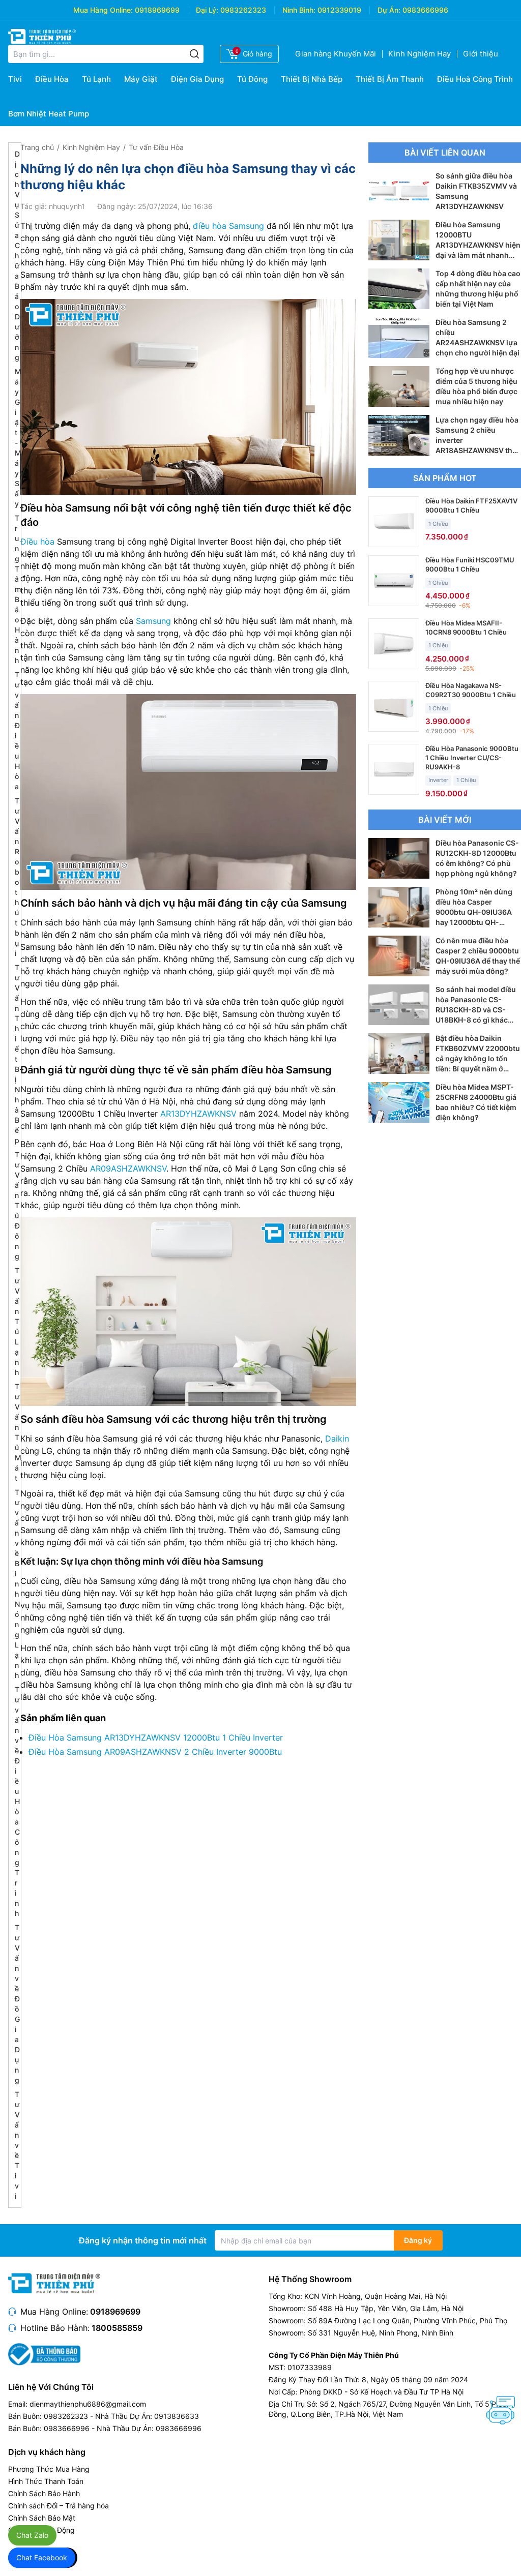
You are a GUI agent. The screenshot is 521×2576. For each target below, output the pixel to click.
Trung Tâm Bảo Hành (18, 589)
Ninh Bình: (299, 10)
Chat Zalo (32, 2535)
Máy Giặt (141, 79)
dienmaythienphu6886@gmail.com (88, 2404)
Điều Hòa (52, 79)
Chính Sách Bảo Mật (42, 2518)
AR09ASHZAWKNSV (128, 1169)
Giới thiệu (481, 54)
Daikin (337, 1439)
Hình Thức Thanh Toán (46, 2481)
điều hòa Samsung (228, 226)
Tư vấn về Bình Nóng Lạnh (17, 1584)
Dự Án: (389, 10)
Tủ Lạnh (96, 79)
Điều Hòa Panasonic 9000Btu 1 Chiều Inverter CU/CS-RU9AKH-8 (472, 758)
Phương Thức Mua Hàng (49, 2469)
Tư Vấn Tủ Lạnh (17, 1321)
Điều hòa (37, 542)
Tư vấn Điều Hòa (156, 147)
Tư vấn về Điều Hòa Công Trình (17, 1801)
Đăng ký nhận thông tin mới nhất (143, 2240)
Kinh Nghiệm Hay (419, 54)
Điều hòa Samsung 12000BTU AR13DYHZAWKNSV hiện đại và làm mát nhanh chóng (478, 245)
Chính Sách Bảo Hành (44, 2493)
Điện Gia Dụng (197, 79)
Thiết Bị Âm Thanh (390, 79)
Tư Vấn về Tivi (17, 2145)
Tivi (15, 79)
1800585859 (117, 2328)
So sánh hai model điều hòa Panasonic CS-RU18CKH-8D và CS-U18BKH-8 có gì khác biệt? (476, 1010)
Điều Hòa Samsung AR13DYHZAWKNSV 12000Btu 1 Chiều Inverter (156, 1738)
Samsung (153, 621)
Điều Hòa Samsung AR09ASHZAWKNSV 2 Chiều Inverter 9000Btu (155, 1752)
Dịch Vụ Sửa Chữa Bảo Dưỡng (17, 256)
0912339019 (339, 10)
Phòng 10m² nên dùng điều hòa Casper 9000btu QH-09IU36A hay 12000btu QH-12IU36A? (474, 912)
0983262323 (243, 10)
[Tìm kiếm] (194, 54)
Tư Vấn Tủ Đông (17, 1205)
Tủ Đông (252, 79)
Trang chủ (37, 147)
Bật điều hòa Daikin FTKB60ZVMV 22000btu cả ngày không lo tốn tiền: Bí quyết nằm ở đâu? (478, 1058)
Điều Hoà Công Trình (475, 79)
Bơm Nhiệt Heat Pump (49, 114)
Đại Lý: (207, 10)
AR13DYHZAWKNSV (198, 1114)
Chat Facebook (42, 2557)
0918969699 (157, 10)
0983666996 (425, 10)
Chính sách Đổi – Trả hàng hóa (59, 2506)
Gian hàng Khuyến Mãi (336, 54)
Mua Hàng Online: (103, 10)
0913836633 (177, 2416)
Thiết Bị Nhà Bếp (312, 79)
